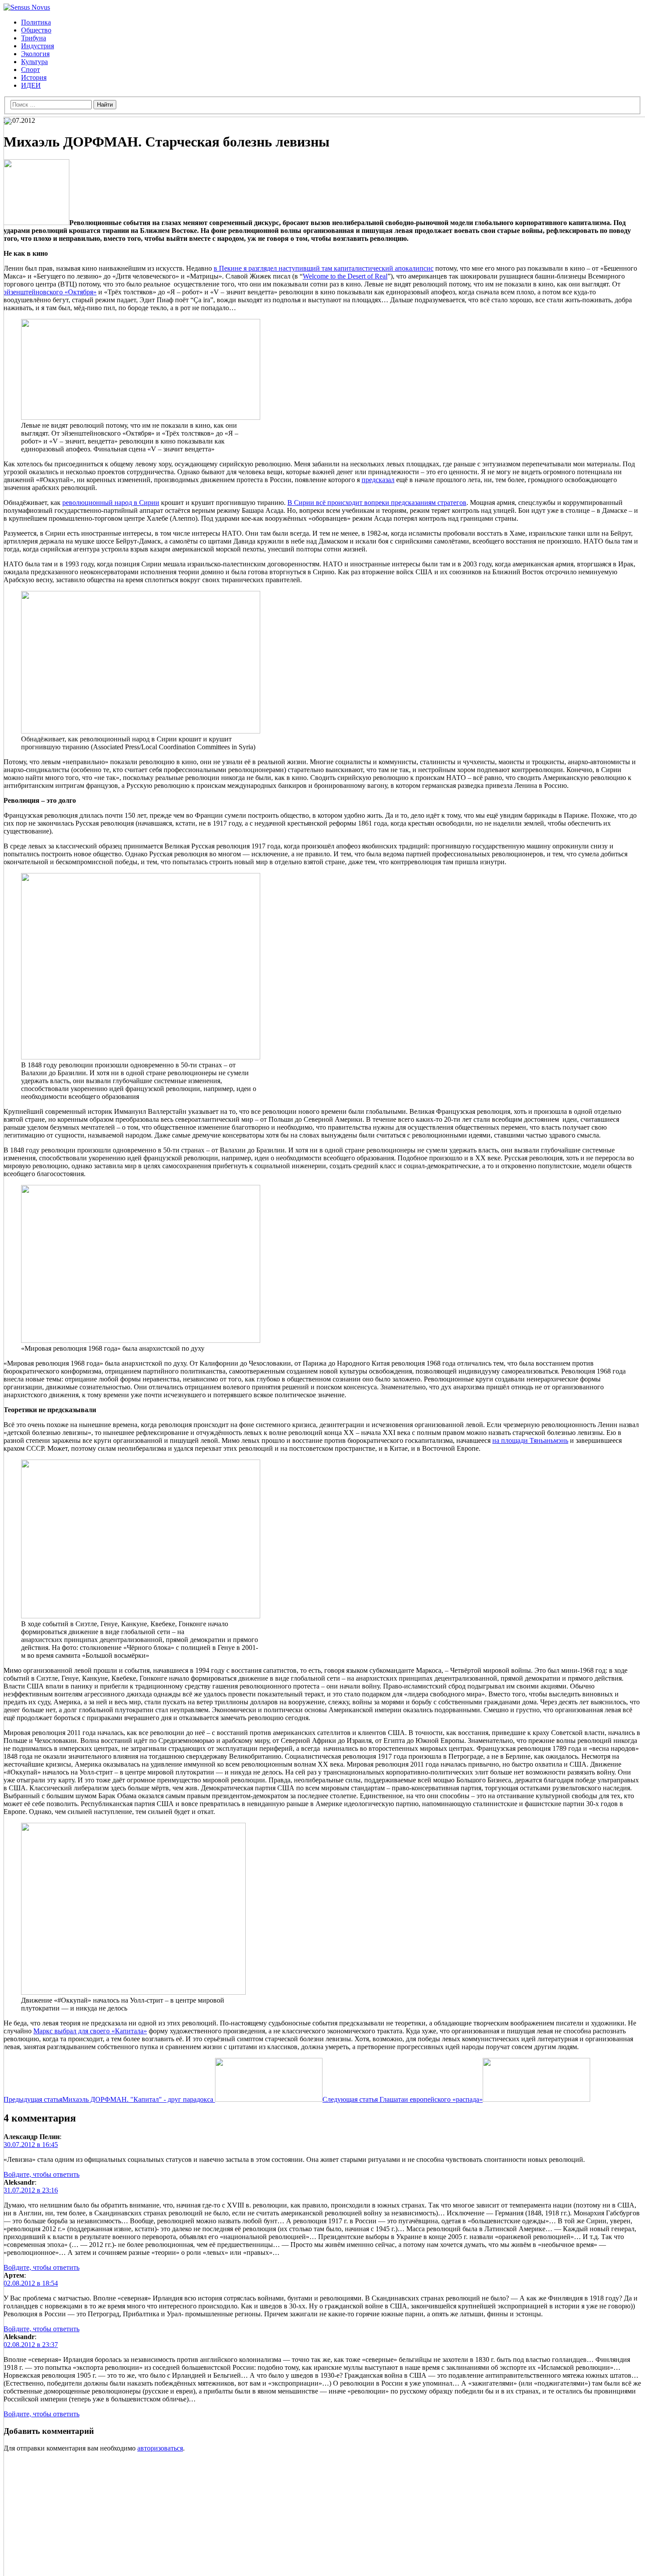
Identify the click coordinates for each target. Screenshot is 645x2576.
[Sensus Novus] (27, 7)
